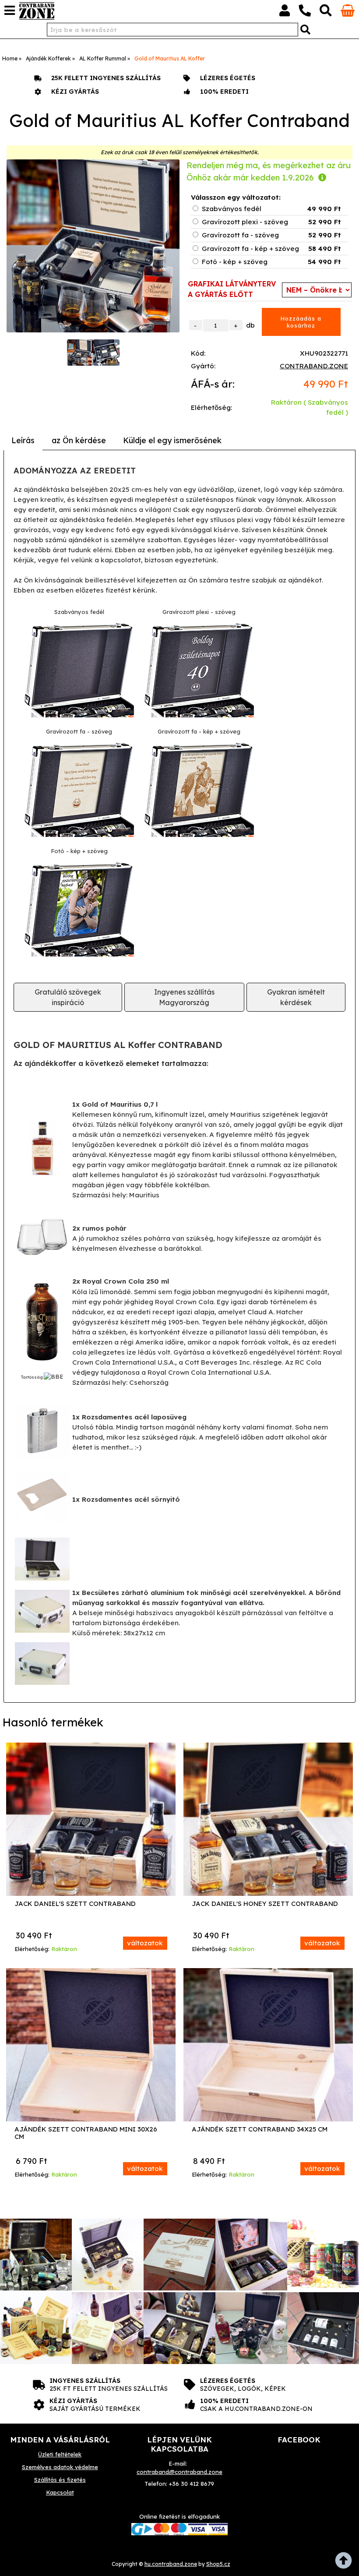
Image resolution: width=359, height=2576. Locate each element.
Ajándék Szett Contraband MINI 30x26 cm (86, 2133)
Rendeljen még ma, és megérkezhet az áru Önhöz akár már (269, 171)
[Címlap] (37, 11)
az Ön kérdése (79, 440)
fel (346, 2563)
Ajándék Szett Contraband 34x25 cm (260, 2130)
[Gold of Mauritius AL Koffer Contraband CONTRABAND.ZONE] (93, 246)
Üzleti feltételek (60, 2454)
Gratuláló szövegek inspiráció (68, 997)
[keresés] (326, 12)
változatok (145, 1943)
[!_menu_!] (10, 11)
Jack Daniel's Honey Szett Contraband (265, 1904)
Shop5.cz (218, 2564)
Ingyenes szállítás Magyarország (184, 997)
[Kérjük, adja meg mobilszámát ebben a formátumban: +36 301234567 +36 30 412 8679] (305, 12)
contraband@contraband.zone (179, 2472)
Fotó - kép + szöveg (235, 262)
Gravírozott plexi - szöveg (245, 222)
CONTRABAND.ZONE (314, 366)
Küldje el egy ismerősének (172, 440)
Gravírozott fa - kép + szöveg (250, 249)
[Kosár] (348, 14)
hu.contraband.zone (171, 2564)
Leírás (23, 440)
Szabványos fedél (232, 209)
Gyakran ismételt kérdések (296, 997)
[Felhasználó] (285, 12)
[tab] (23, 441)
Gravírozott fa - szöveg (240, 235)
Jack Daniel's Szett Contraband (75, 1904)
